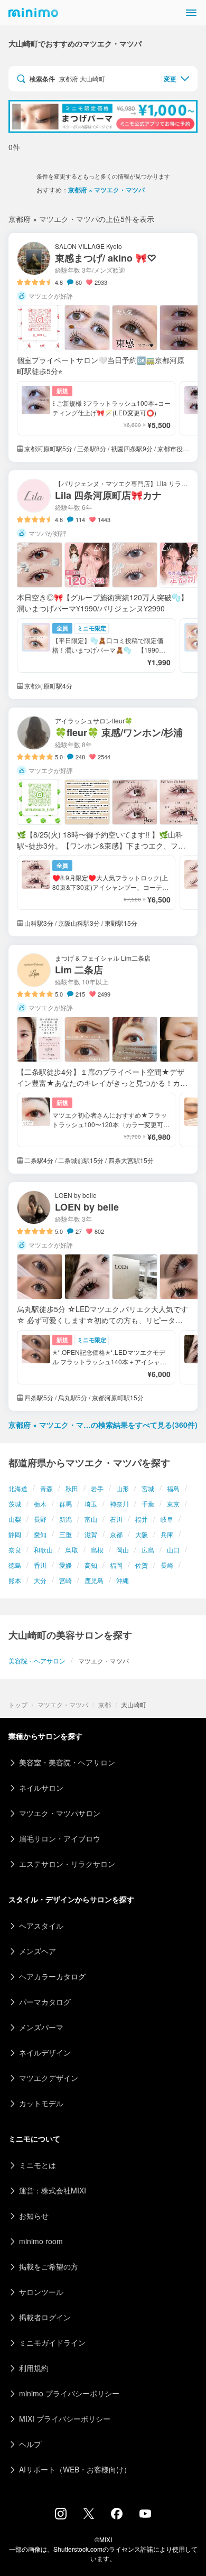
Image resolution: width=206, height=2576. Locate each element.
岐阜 (167, 1519)
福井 (142, 1519)
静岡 (15, 1534)
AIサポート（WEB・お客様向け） (75, 2469)
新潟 (65, 1519)
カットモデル (41, 2103)
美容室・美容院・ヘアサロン (67, 1762)
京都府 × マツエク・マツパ (106, 190)
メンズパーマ (41, 2027)
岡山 (123, 1550)
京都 (116, 1534)
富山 (91, 1519)
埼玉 (91, 1504)
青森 (46, 1488)
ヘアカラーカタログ (52, 1976)
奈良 (15, 1550)
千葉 (148, 1504)
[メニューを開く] (191, 13)
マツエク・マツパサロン (60, 1813)
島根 (97, 1550)
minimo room (41, 2241)
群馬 (65, 1504)
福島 (173, 1488)
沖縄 (123, 1580)
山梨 (15, 1519)
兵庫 (167, 1534)
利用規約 (34, 2368)
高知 (91, 1565)
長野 (40, 1519)
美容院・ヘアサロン (37, 1661)
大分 (40, 1580)
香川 (40, 1565)
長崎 (167, 1565)
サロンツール (41, 2292)
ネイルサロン (41, 1788)
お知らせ (34, 2216)
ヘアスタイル (41, 1926)
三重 (65, 1534)
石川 (116, 1519)
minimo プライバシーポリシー (69, 2393)
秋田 (72, 1488)
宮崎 (65, 1580)
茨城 (15, 1504)
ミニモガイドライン (52, 2342)
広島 (148, 1550)
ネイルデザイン (45, 2052)
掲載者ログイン (45, 2317)
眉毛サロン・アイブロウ (60, 1838)
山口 (173, 1550)
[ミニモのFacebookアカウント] (117, 2516)
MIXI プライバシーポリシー (65, 2419)
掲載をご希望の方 (49, 2266)
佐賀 (142, 1565)
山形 (123, 1488)
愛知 (40, 1534)
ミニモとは (38, 2165)
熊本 (15, 1580)
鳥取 (72, 1550)
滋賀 (91, 1534)
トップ (18, 1704)
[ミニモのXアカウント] (89, 2516)
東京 (173, 1504)
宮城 (148, 1488)
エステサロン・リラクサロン (67, 1864)
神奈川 (119, 1504)
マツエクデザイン (49, 2078)
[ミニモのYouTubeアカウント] (145, 2515)
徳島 (15, 1565)
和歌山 (43, 1550)
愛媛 (65, 1565)
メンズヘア (38, 1951)
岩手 (97, 1488)
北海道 (18, 1488)
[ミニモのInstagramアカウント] (61, 2516)
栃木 (40, 1504)
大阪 (142, 1534)
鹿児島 (94, 1580)
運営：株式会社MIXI (53, 2190)
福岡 (116, 1565)
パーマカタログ (45, 2002)
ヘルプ (30, 2444)
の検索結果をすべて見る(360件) (103, 1425)
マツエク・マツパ (63, 1704)
